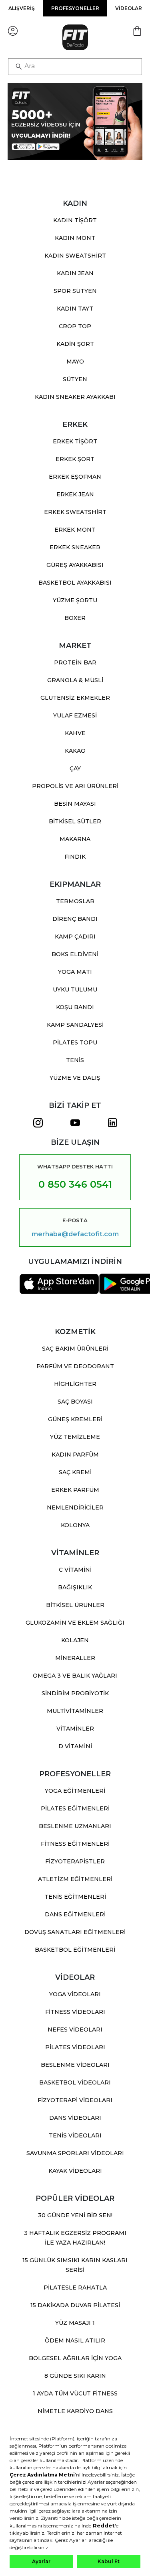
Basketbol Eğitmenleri (75, 1950)
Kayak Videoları (75, 2171)
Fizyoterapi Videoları (75, 2100)
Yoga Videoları (75, 1994)
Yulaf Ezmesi (75, 715)
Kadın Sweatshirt (75, 256)
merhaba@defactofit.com (75, 1234)
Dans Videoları (75, 2118)
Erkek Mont (75, 530)
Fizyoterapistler (75, 1861)
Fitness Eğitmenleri (75, 1844)
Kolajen (75, 1640)
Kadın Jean (75, 273)
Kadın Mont (75, 238)
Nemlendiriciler (75, 1507)
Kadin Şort (75, 344)
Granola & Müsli (75, 680)
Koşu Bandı (75, 1007)
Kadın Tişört (75, 220)
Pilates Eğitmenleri (75, 1808)
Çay (75, 768)
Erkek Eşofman (75, 477)
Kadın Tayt (75, 309)
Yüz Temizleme (75, 1437)
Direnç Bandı (75, 919)
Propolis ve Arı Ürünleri (75, 786)
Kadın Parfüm (75, 1455)
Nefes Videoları (75, 2030)
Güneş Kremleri (75, 1419)
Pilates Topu (75, 1042)
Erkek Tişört (75, 441)
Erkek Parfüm (75, 1490)
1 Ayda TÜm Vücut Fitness (75, 2393)
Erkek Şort (75, 459)
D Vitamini (75, 1746)
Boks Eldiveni (75, 954)
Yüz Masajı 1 (75, 2323)
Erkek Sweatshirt (75, 512)
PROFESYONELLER (75, 8)
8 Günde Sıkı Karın (75, 2376)
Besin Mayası (75, 804)
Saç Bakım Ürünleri (75, 1349)
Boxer (75, 618)
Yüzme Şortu (75, 600)
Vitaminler (75, 1729)
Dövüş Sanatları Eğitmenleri (75, 1932)
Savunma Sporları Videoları (75, 2153)
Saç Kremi (75, 1472)
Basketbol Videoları (75, 2082)
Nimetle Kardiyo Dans (75, 2411)
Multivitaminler (75, 1711)
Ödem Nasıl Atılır (75, 2340)
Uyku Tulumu (75, 989)
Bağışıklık (75, 1587)
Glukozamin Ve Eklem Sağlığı (75, 1623)
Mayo (75, 362)
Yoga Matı (75, 972)
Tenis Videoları (75, 2135)
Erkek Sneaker (75, 547)
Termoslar (75, 901)
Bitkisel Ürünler (75, 1605)
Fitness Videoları (75, 2012)
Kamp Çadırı (75, 937)
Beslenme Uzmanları (75, 1826)
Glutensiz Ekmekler (75, 698)
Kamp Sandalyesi (75, 1025)
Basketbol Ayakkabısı (75, 583)
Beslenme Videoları (75, 2065)
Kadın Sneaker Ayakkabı (75, 397)
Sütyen (75, 379)
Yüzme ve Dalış (75, 1078)
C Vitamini (75, 1570)
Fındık (75, 857)
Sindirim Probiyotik (75, 1693)
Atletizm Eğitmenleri (75, 1879)
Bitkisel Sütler (75, 821)
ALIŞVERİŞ (22, 8)
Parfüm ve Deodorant (75, 1366)
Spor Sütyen (75, 291)
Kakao (75, 751)
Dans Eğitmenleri (75, 1914)
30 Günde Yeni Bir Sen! (75, 2215)
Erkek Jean (75, 494)
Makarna (75, 839)
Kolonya (75, 1525)
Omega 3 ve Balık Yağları (75, 1676)
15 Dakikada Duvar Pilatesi (75, 2305)
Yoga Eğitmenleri (75, 1791)
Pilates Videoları (75, 2047)
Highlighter (75, 1384)
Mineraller (75, 1658)
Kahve (75, 733)
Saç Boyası (75, 1402)
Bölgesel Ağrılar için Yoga (75, 2358)
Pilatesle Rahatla (75, 2288)
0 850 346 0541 (75, 1184)
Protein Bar (75, 662)
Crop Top (75, 326)
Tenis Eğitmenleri (75, 1897)
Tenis (75, 1060)
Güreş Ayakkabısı (75, 565)
